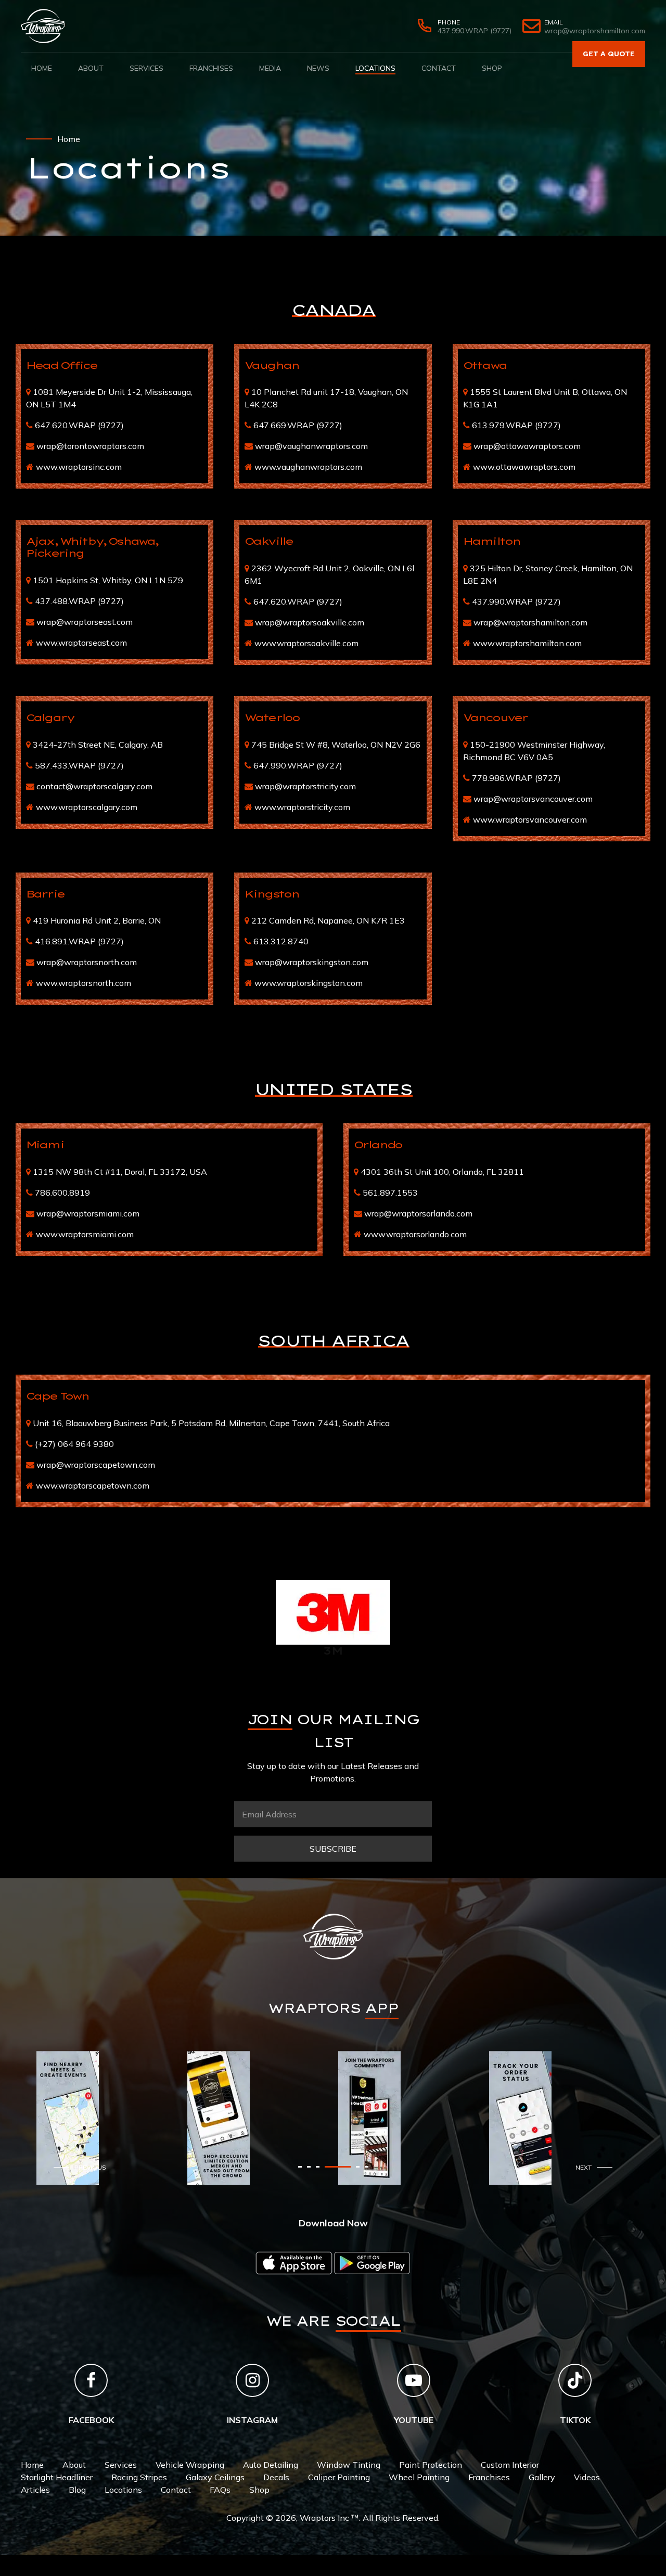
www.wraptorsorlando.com (415, 1234)
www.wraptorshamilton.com (527, 643)
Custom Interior (510, 2465)
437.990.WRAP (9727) (516, 601)
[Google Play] (372, 2263)
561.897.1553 (390, 1193)
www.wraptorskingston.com (309, 983)
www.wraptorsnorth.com (84, 983)
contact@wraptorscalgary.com (94, 786)
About (91, 68)
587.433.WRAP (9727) (79, 765)
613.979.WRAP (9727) (516, 425)
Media (270, 68)
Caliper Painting (339, 2477)
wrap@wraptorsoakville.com (310, 622)
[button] (82, 2167)
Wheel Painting (419, 2477)
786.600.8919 (62, 1193)
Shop (492, 68)
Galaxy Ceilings (215, 2477)
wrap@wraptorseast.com (85, 622)
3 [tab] (318, 2167)
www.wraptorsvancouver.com (530, 819)
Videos (587, 2477)
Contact (439, 68)
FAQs (220, 2490)
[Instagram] (252, 2380)
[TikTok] (575, 2380)
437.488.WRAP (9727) (79, 601)
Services (146, 68)
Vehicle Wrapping (190, 2465)
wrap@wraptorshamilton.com (530, 622)
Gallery (542, 2477)
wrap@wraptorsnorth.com (87, 962)
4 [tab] (326, 2167)
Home (42, 68)
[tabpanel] (107, 2118)
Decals (276, 2477)
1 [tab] (300, 2167)
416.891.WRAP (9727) (79, 941)
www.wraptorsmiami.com (85, 1234)
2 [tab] (309, 2167)
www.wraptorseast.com (81, 643)
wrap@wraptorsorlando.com (418, 1213)
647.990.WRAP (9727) (298, 765)
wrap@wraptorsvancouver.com (533, 799)
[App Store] (294, 2263)
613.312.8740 (281, 941)
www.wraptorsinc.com (79, 467)
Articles (35, 2490)
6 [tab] (367, 2167)
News (318, 68)
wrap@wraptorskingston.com (312, 962)
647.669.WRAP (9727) (298, 425)
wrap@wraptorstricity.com (305, 786)
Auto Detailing (271, 2465)
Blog (77, 2490)
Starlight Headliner (57, 2477)
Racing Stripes (139, 2477)
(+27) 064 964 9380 (74, 1444)
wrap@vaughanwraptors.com (311, 446)
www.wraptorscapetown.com (93, 1485)
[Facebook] (91, 2380)
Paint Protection (431, 2465)
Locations (375, 68)
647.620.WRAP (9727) (79, 425)
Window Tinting (349, 2465)
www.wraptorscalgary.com (87, 807)
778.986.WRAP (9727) (516, 778)
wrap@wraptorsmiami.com (88, 1213)
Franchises (211, 68)
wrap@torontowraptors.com (90, 446)
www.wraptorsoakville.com (306, 643)
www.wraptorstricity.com (302, 807)
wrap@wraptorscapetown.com (96, 1465)
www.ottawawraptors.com (524, 467)
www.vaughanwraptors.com (308, 467)
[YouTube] (414, 2380)
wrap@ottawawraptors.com (527, 446)
